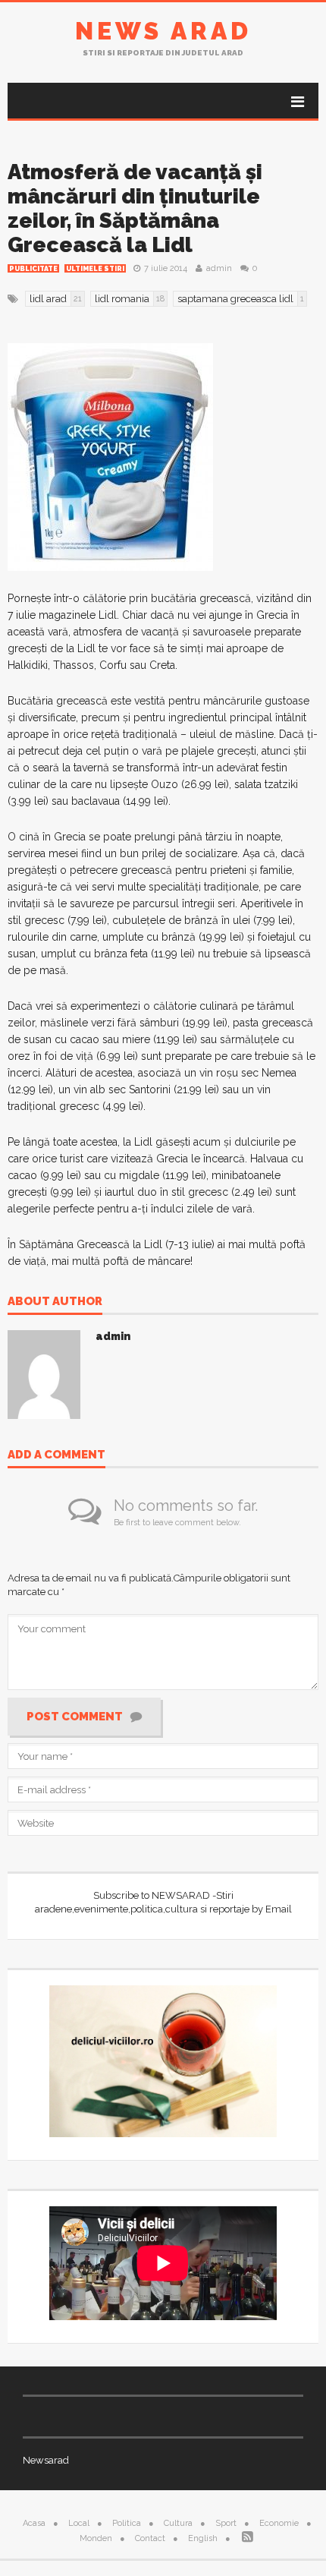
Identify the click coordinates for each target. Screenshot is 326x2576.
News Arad (163, 31)
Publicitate (33, 269)
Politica (127, 2523)
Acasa (34, 2523)
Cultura (178, 2523)
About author (55, 1302)
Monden (96, 2538)
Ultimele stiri (95, 269)
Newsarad (46, 2460)
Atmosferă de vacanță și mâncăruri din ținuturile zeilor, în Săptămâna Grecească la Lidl (135, 208)
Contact (150, 2538)
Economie (279, 2523)
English (203, 2538)
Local (79, 2523)
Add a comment (56, 1455)
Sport (226, 2523)
